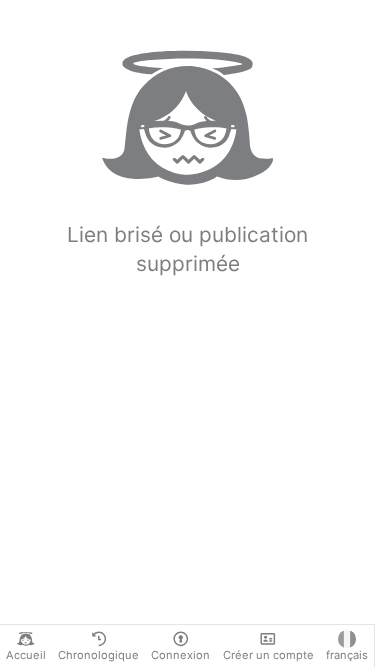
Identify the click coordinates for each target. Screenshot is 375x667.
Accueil (26, 655)
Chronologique (98, 655)
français (347, 655)
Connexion (180, 655)
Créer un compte (268, 655)
